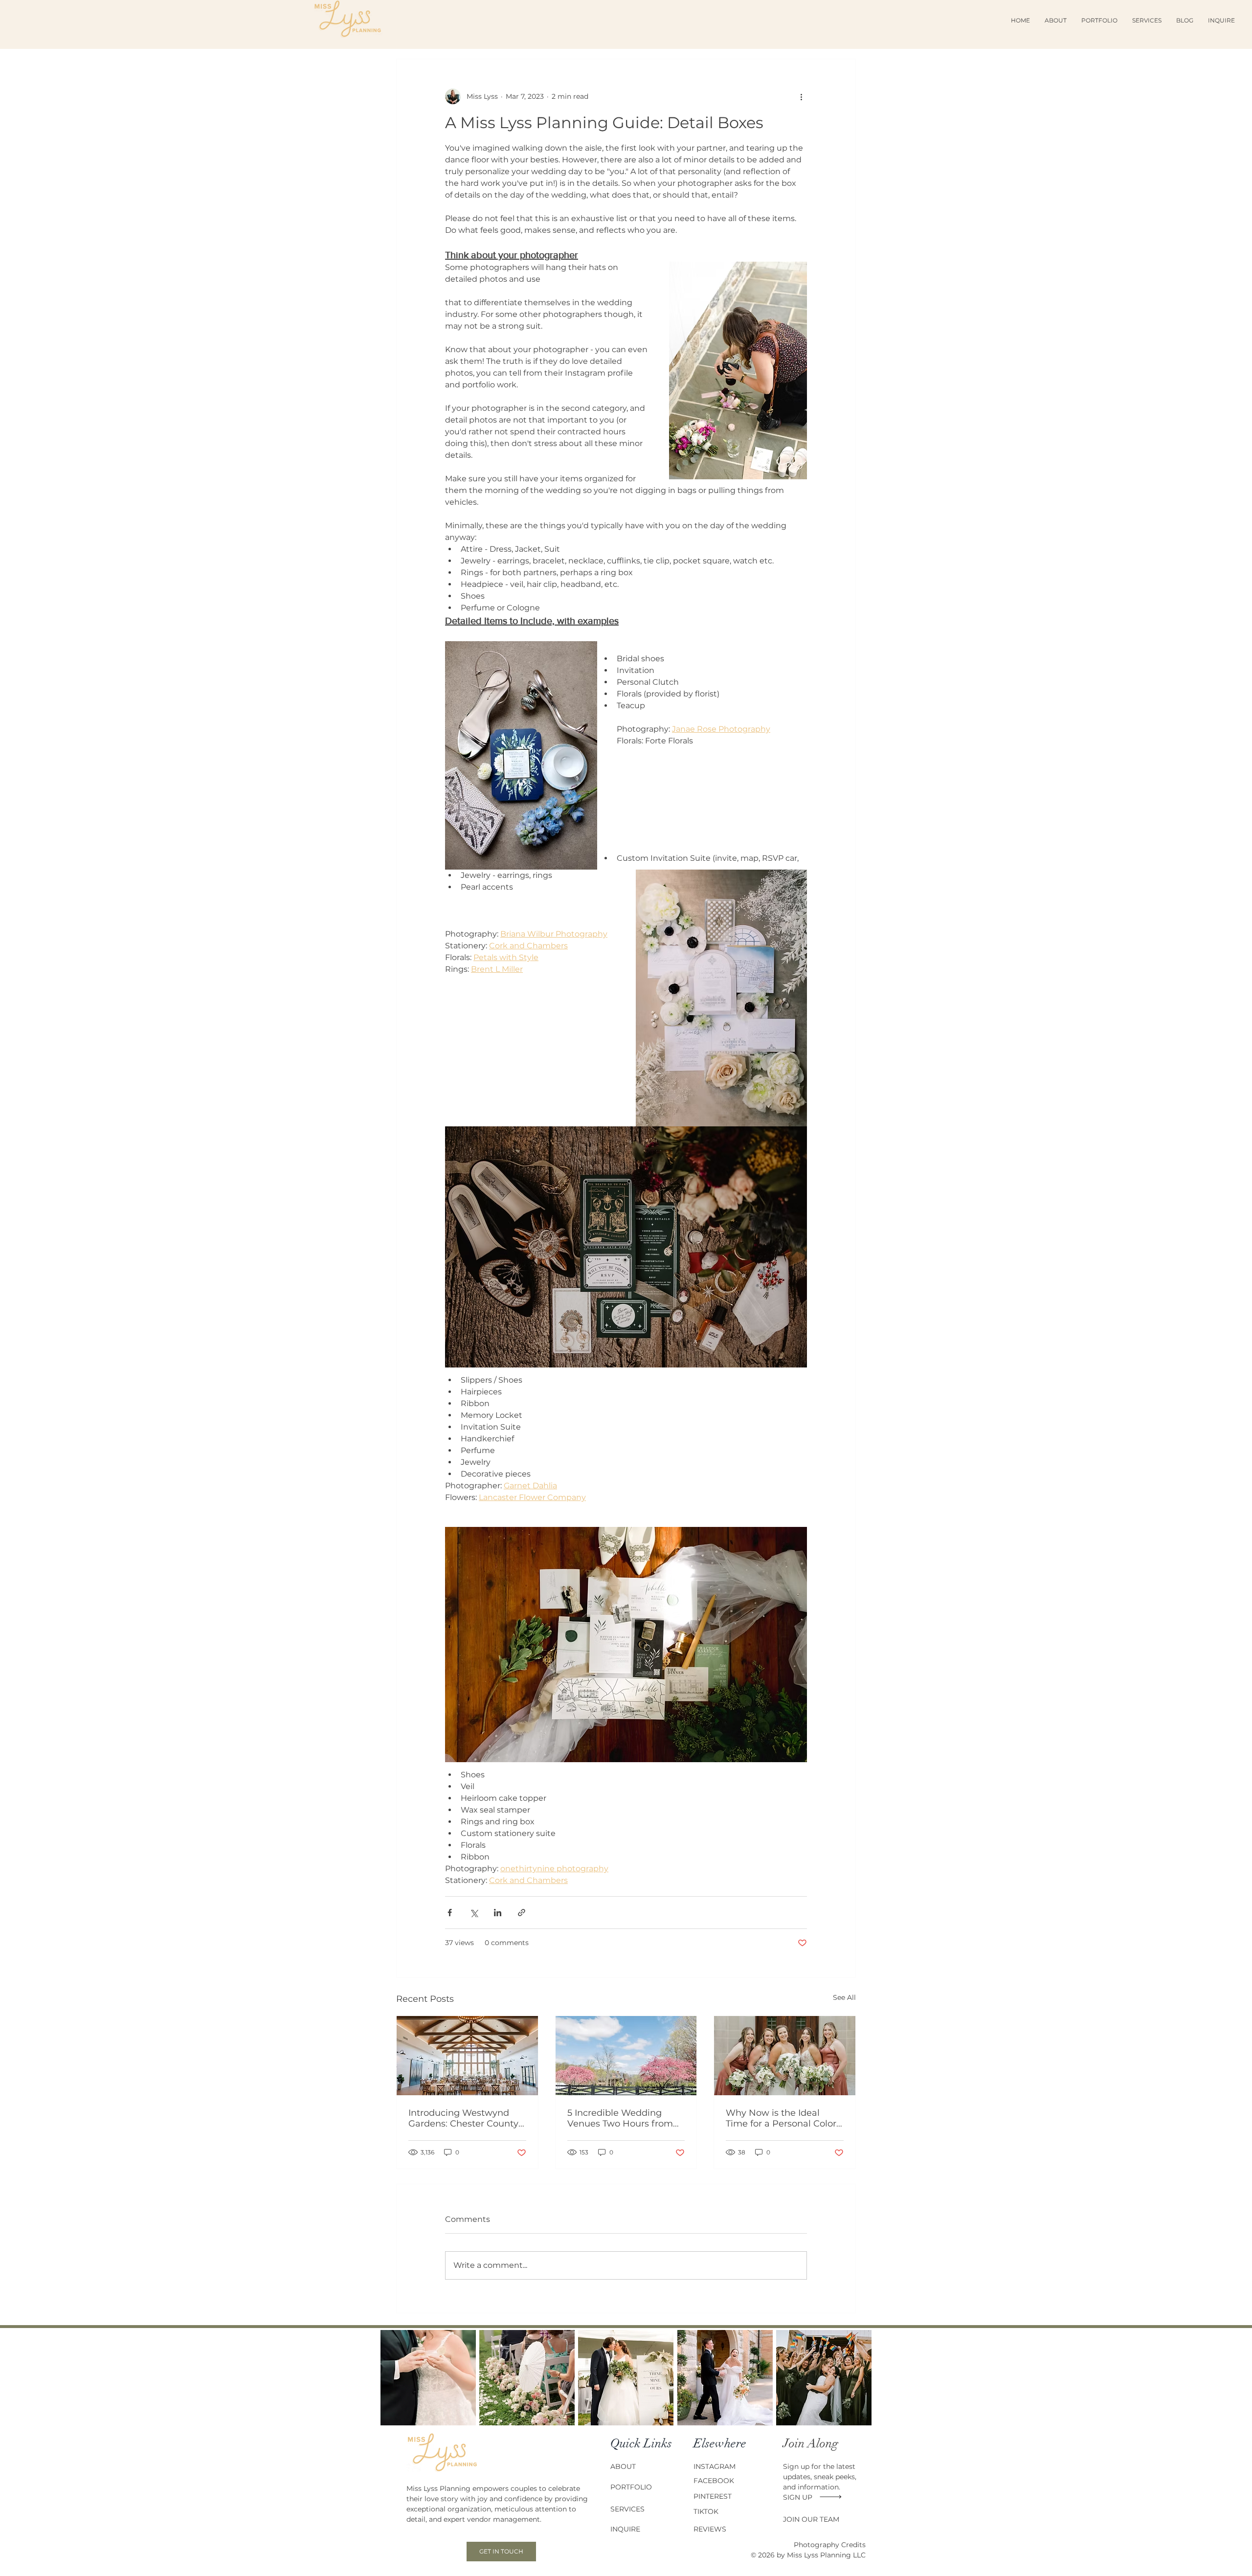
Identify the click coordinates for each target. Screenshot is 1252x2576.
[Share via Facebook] (450, 1913)
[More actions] (801, 96)
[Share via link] (522, 1913)
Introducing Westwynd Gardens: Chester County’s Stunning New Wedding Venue (467, 2118)
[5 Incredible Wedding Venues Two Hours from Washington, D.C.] (626, 2056)
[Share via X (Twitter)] (474, 1913)
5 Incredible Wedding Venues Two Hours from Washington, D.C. (620, 2118)
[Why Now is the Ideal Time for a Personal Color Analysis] (785, 2056)
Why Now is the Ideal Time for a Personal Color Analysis (781, 2118)
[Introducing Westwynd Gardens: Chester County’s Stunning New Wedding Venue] (467, 2056)
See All (844, 1997)
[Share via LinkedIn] (498, 1913)
